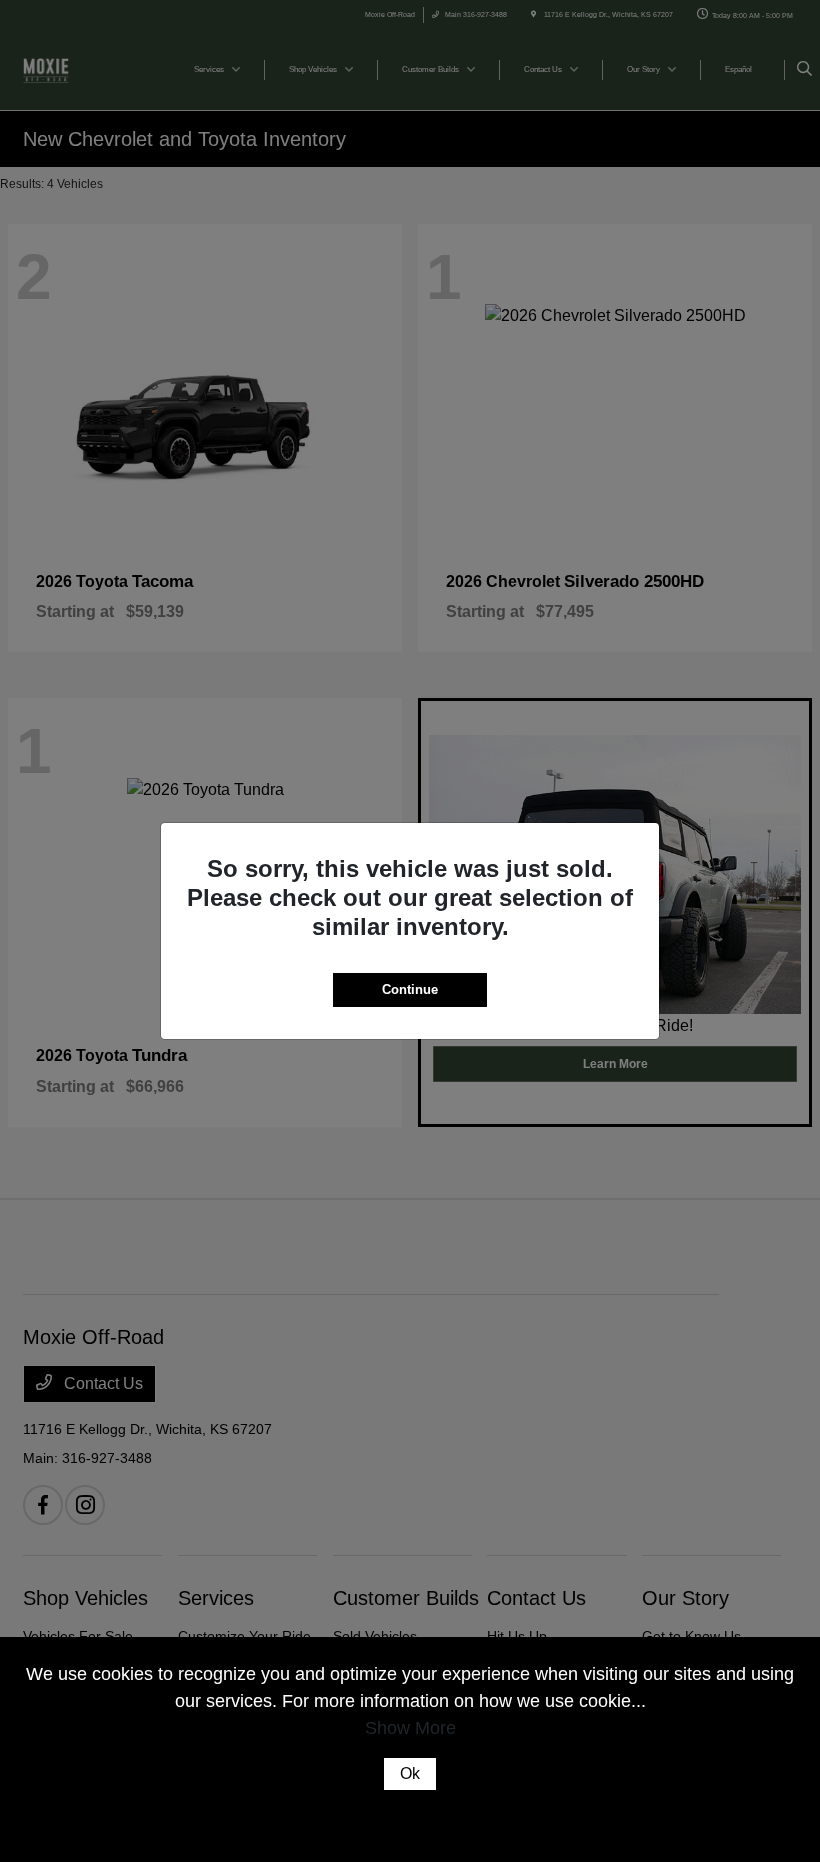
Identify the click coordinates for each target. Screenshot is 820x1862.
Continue (410, 989)
